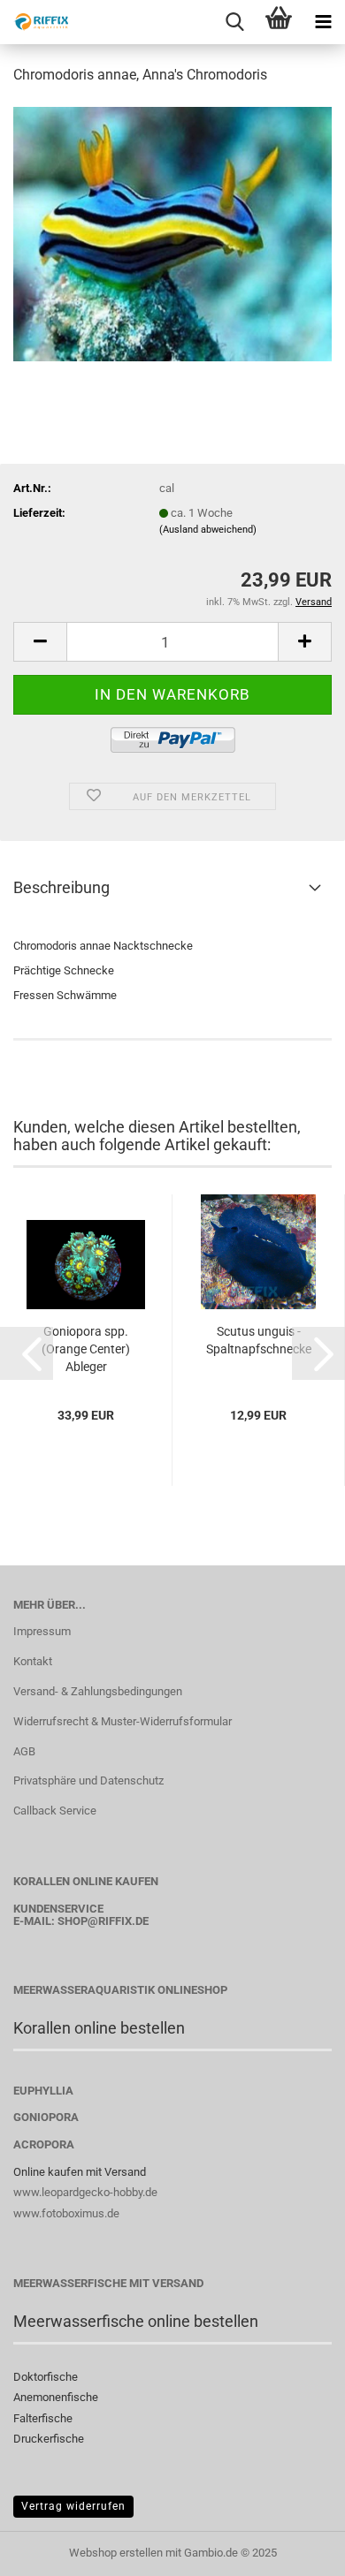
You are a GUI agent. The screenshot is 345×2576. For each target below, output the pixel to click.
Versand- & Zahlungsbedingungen (98, 1691)
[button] (40, 642)
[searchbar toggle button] (234, 22)
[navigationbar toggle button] (323, 22)
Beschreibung (61, 887)
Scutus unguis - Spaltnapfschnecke (259, 1340)
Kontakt (33, 1661)
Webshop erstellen (116, 2553)
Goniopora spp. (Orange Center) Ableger (86, 1349)
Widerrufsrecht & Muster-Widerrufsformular (123, 1721)
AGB (24, 1751)
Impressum (42, 1631)
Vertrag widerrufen (73, 2506)
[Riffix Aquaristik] (35, 22)
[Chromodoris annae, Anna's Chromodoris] (172, 233)
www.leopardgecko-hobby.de (85, 2192)
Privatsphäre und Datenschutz (88, 1780)
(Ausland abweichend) (208, 530)
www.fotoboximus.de (66, 2213)
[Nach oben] (296, 2549)
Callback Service (55, 1811)
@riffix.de (118, 1921)
